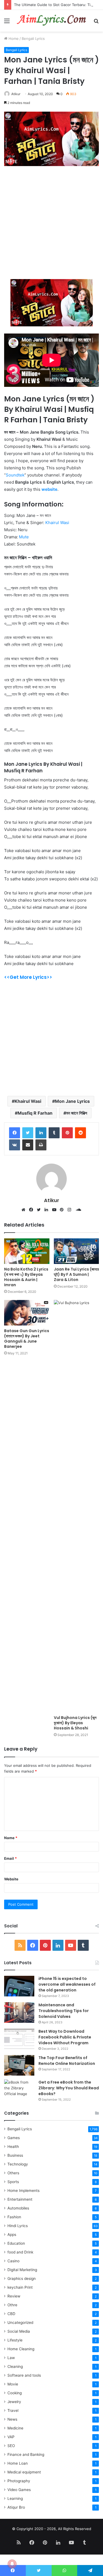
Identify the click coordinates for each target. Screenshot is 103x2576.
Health (13, 2147)
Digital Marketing (22, 2270)
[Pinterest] (63, 1210)
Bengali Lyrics (33, 38)
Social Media (19, 2331)
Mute (24, 537)
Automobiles (18, 2208)
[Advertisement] (51, 225)
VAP (11, 2437)
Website (11, 1879)
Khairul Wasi (57, 523)
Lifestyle (15, 2340)
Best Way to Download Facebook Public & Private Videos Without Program (65, 2037)
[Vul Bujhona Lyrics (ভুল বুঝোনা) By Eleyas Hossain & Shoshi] (76, 1506)
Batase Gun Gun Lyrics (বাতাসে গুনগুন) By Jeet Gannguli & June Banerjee (27, 1339)
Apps (12, 2235)
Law (11, 2358)
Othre (12, 2305)
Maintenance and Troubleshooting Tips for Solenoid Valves (64, 2011)
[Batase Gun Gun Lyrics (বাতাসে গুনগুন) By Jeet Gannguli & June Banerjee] (27, 1313)
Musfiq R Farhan (35, 1113)
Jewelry (14, 2402)
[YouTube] (55, 1210)
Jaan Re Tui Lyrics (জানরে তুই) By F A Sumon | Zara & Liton (76, 1274)
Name (11, 1838)
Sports (13, 2182)
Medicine (15, 2428)
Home (13, 38)
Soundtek (15, 475)
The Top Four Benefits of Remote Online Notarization (67, 2061)
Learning (15, 2498)
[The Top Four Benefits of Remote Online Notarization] (19, 2065)
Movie (13, 2384)
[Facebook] (15, 1133)
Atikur (16, 94)
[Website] (25, 1210)
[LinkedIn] (48, 1210)
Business (15, 2155)
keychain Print (20, 2287)
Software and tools (24, 2375)
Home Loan (18, 2463)
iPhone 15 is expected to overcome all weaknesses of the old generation (67, 1984)
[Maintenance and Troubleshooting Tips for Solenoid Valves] (19, 2012)
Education (16, 2243)
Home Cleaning (21, 2349)
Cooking (15, 2393)
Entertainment (20, 2199)
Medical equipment (24, 2472)
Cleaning (15, 2366)
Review (14, 2296)
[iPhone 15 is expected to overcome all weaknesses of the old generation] (19, 1986)
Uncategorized (20, 2322)
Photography (19, 2481)
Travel (13, 2410)
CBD (11, 2314)
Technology (18, 2164)
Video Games (19, 2490)
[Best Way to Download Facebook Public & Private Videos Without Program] (19, 2039)
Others (13, 2173)
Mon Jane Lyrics (72, 1101)
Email (10, 1858)
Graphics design (22, 2279)
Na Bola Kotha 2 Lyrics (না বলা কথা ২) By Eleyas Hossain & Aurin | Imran (26, 1277)
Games (14, 2138)
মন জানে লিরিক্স (77, 1113)
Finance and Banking (26, 2454)
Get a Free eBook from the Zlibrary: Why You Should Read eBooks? (69, 2088)
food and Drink (20, 2252)
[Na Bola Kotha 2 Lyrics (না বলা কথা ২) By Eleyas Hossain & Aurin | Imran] (27, 1251)
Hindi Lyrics (18, 2226)
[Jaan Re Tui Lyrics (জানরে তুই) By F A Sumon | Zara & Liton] (76, 1251)
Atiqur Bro (16, 2507)
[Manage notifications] (12, 2564)
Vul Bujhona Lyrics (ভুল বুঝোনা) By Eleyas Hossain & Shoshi (75, 1723)
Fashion (14, 2217)
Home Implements (23, 2191)
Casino (13, 2261)
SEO (11, 2446)
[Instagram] (71, 1210)
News (12, 2419)
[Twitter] (28, 1133)
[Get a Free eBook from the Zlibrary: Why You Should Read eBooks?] (19, 2090)
